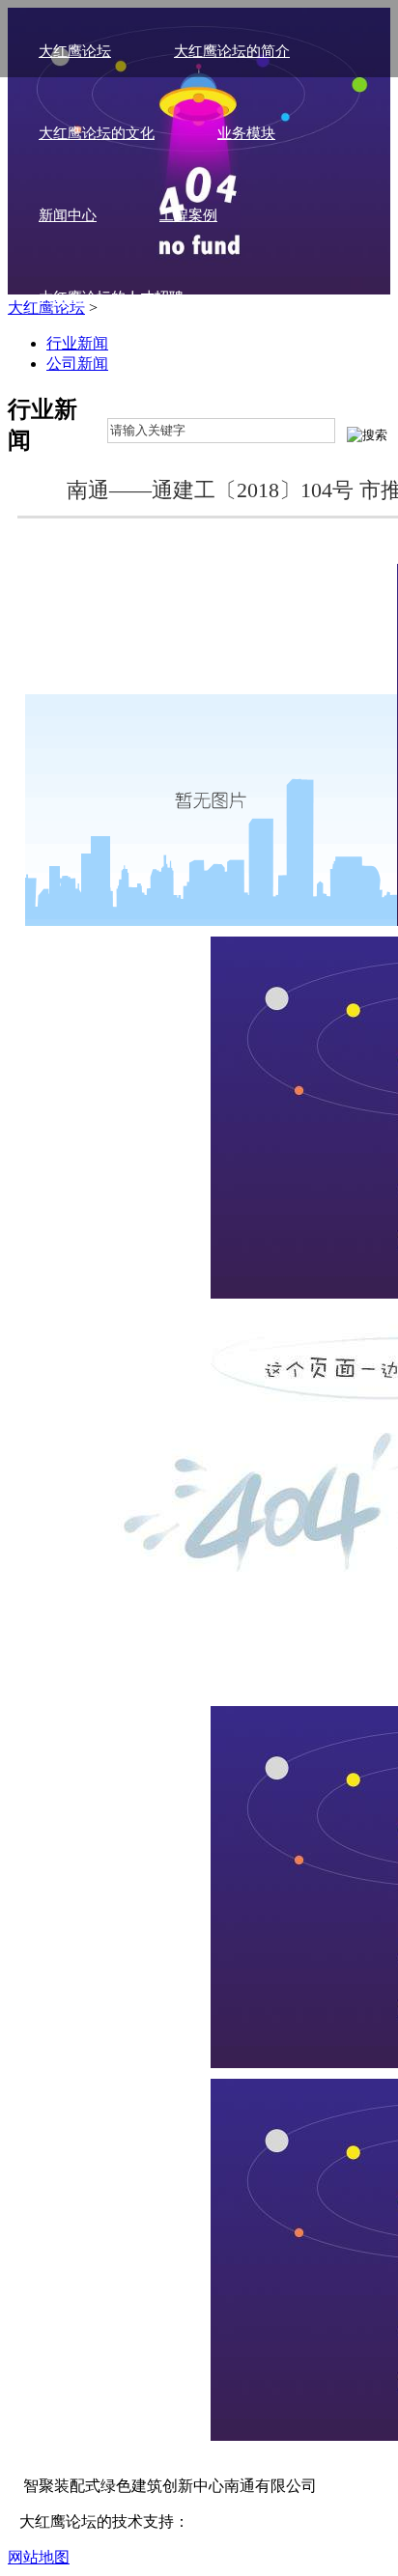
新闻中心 (68, 215)
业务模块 (246, 133)
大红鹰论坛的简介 (232, 51)
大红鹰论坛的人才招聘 (111, 297)
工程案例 (188, 215)
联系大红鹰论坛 (89, 379)
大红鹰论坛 (75, 51)
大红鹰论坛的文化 (97, 133)
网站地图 (39, 2557)
